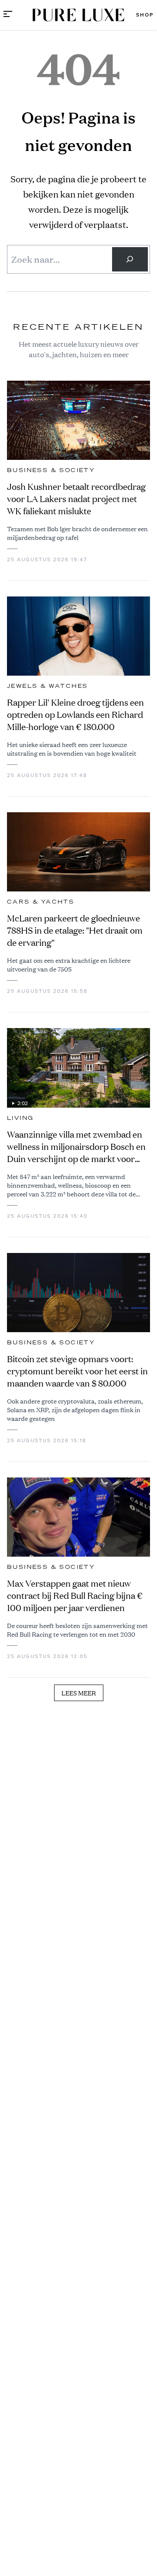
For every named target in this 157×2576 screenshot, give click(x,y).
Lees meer (79, 1693)
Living (20, 1118)
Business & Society (51, 470)
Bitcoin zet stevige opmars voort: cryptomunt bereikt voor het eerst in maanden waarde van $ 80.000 (77, 1371)
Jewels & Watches (47, 686)
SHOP (145, 15)
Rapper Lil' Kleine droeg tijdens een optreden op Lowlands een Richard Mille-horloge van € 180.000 (75, 715)
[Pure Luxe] (78, 15)
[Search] (130, 259)
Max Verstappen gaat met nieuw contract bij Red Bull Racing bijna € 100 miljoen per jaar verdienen (75, 1596)
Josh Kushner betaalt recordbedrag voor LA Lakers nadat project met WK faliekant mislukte (76, 499)
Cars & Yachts (41, 902)
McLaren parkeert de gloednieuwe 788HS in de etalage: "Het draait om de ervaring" (75, 930)
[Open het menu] (8, 15)
